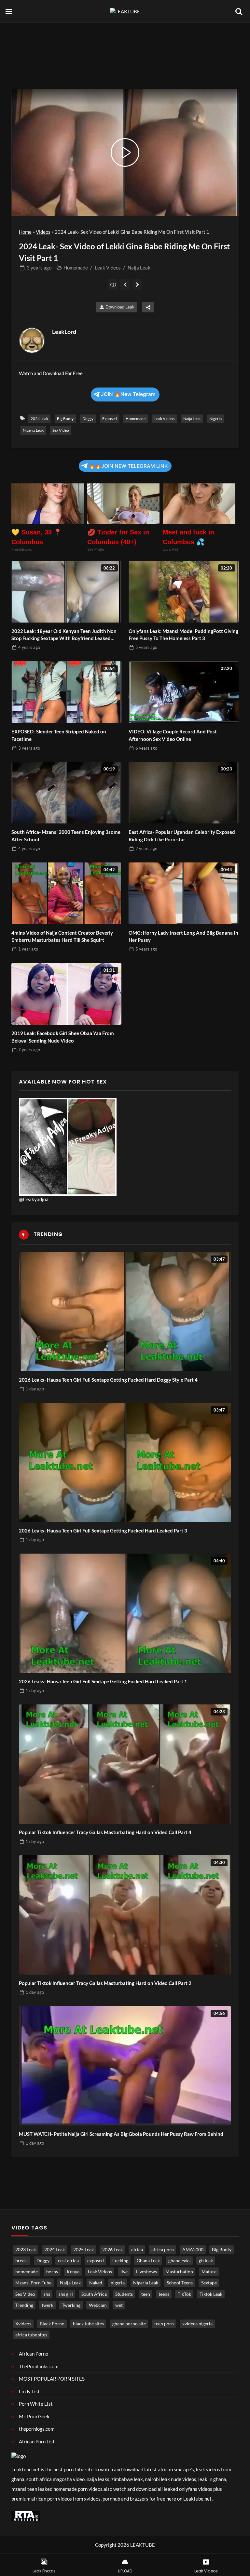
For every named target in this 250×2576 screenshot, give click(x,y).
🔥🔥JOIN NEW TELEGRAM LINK (128, 466)
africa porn (163, 2250)
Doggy (88, 419)
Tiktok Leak (211, 2294)
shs (47, 2294)
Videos (43, 232)
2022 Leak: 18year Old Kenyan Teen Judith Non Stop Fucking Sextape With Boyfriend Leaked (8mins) (64, 635)
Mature (209, 2272)
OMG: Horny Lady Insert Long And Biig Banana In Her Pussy (183, 936)
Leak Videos (108, 268)
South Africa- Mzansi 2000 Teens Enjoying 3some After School (66, 836)
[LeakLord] (32, 340)
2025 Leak (83, 2250)
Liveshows (146, 2272)
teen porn (164, 2324)
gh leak (206, 2261)
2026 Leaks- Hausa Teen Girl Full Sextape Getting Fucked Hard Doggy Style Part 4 (108, 1380)
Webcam (98, 2305)
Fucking (120, 2261)
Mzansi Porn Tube (33, 2283)
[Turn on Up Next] (113, 284)
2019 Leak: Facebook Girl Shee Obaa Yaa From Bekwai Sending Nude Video (63, 1037)
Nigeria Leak (33, 430)
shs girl (66, 2294)
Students (124, 2294)
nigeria (215, 419)
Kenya (73, 2272)
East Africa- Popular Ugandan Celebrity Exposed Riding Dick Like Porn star (182, 836)
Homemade (76, 268)
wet (119, 2305)
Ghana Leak (148, 2261)
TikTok (184, 2294)
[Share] (148, 307)
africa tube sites (31, 2335)
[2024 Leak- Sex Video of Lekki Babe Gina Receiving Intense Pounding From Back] (138, 284)
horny (52, 2272)
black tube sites (88, 2324)
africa (137, 2250)
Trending (24, 2305)
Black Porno (52, 2324)
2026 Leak (112, 2250)
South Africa (94, 2294)
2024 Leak (39, 419)
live (124, 2272)
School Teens (180, 2283)
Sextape (209, 2283)
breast (22, 2261)
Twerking (71, 2305)
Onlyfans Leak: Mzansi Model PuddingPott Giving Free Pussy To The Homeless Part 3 (183, 635)
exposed (110, 419)
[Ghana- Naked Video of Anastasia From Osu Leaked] (125, 284)
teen (146, 2294)
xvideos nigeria (197, 2324)
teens (164, 2294)
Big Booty (65, 419)
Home (25, 232)
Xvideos (23, 2324)
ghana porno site (129, 2324)
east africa (68, 2261)
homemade (136, 419)
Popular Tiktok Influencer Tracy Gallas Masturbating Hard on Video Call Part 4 (105, 1832)
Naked (96, 2283)
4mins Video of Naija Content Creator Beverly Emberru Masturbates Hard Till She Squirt (62, 936)
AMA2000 (193, 2250)
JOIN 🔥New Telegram (128, 394)
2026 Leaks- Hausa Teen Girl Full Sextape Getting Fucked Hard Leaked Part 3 (103, 1531)
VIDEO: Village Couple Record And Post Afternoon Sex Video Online (173, 735)
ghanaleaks (179, 2261)
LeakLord (64, 332)
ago (39, 268)
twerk (48, 2305)
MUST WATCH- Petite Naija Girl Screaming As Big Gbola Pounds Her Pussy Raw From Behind (121, 2134)
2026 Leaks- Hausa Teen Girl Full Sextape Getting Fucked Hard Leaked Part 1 (103, 1681)
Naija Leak (139, 268)
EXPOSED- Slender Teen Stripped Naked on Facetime (59, 735)
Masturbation (179, 2272)
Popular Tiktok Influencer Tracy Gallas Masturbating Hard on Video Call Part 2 (105, 1983)
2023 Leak (26, 2250)
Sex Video (61, 430)
